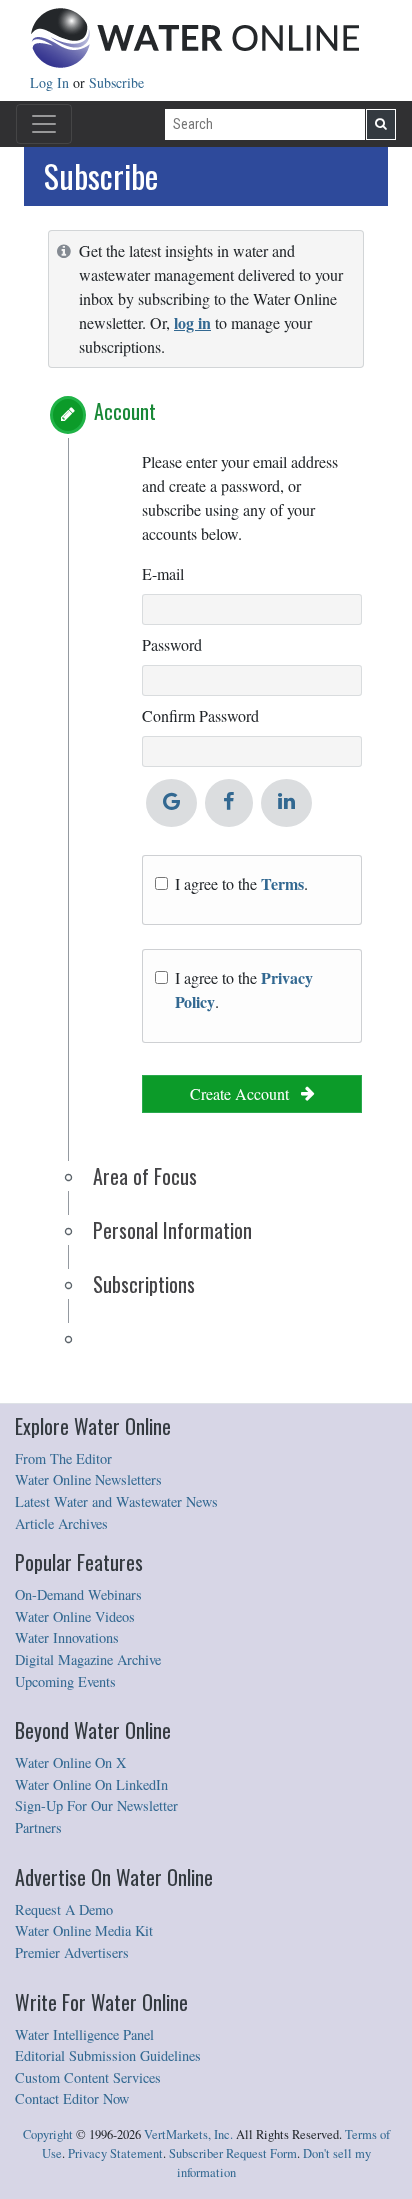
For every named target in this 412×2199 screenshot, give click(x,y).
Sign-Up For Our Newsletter (96, 1805)
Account (125, 411)
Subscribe (116, 82)
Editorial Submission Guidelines (108, 2055)
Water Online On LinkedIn (91, 1784)
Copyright (48, 2134)
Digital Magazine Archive (88, 1659)
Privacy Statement (115, 2153)
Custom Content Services (88, 2077)
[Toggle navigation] (44, 124)
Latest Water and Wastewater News (116, 1501)
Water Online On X (70, 1762)
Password (172, 644)
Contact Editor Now (72, 2098)
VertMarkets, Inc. (188, 2134)
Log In (51, 82)
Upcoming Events (65, 1681)
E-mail (163, 573)
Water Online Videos (75, 1616)
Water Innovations (67, 1637)
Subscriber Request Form (233, 2153)
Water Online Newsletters (88, 1479)
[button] (68, 415)
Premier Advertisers (72, 1952)
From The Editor (63, 1458)
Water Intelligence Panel (84, 2034)
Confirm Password (200, 715)
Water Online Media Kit (84, 1930)
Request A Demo (64, 1909)
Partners (38, 1827)
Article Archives (61, 1523)
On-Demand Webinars (78, 1594)
